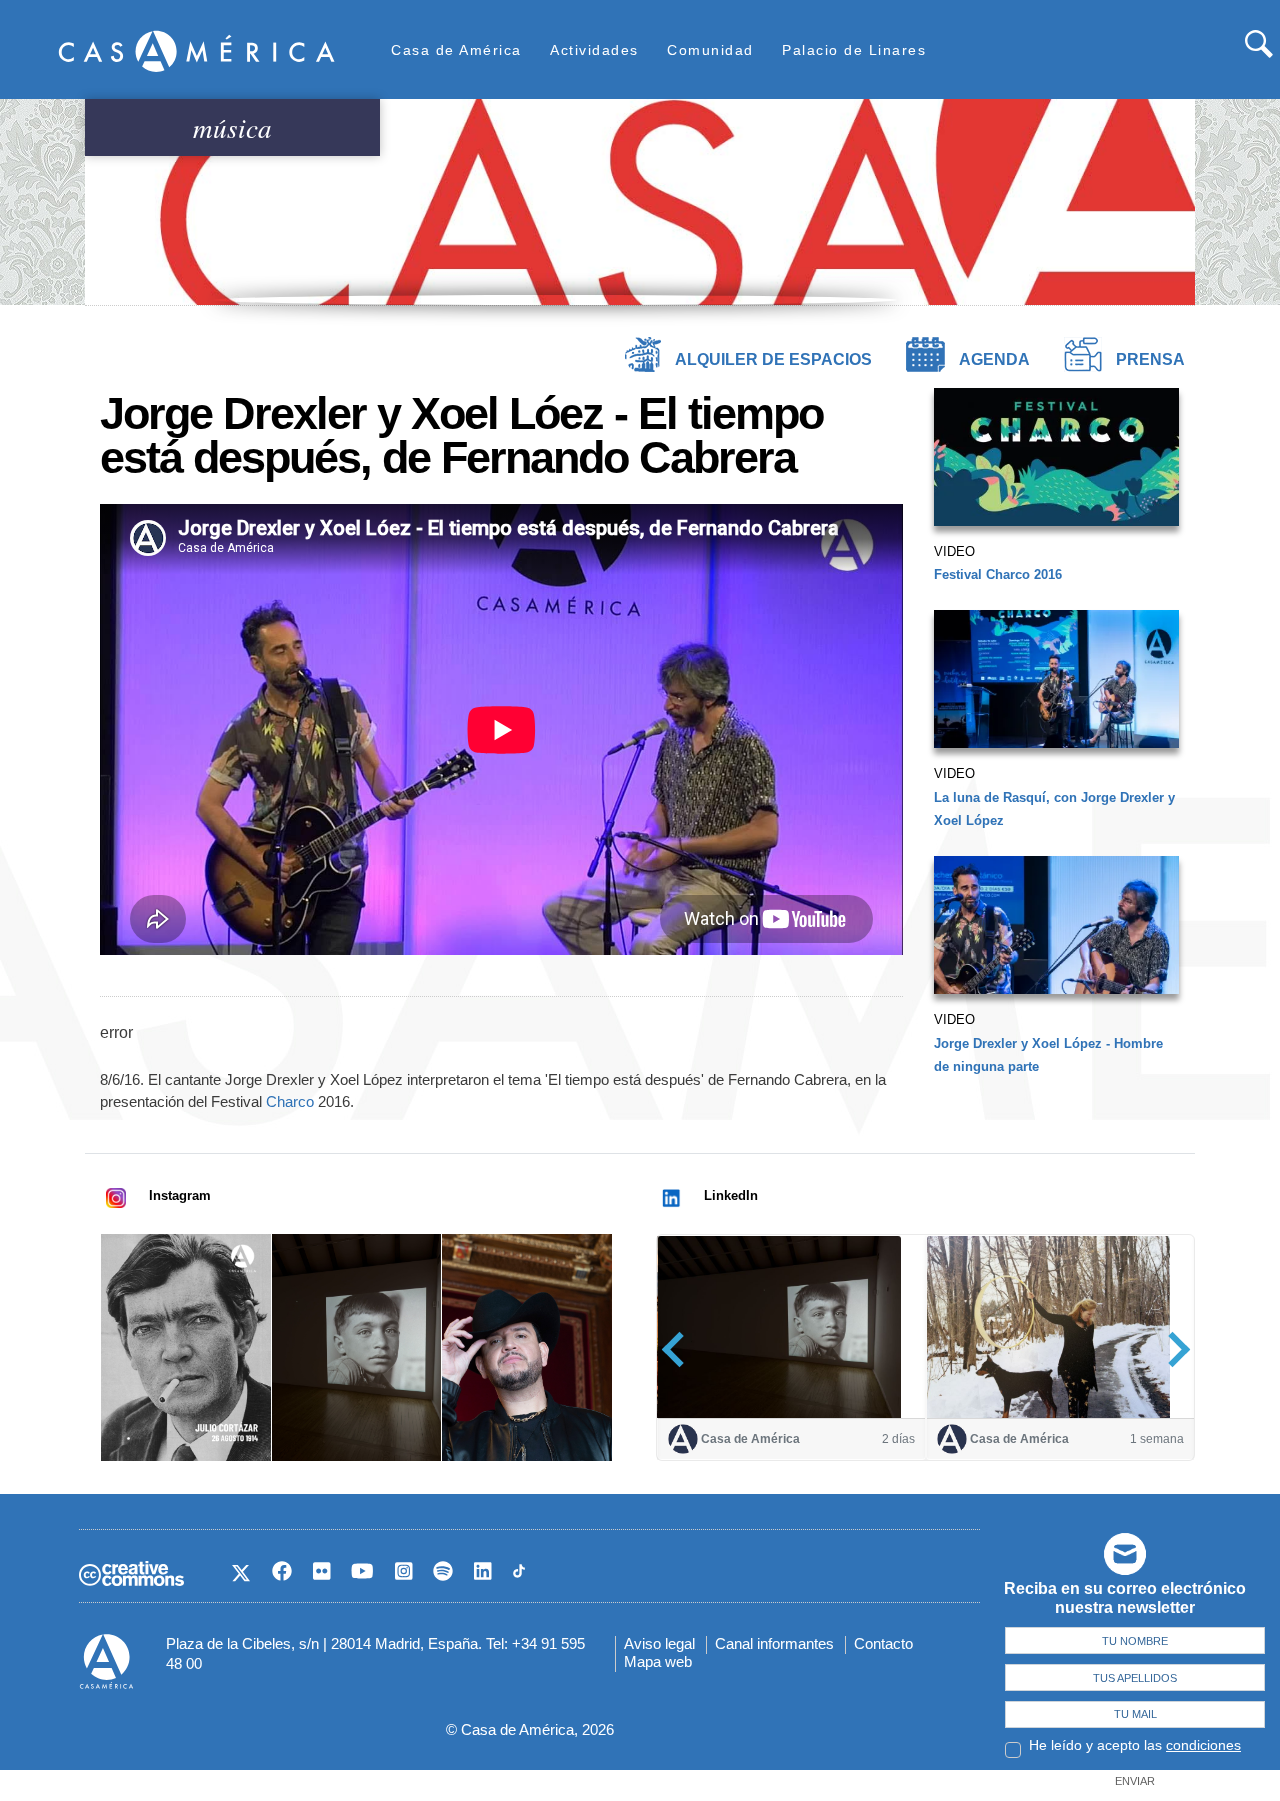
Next (1172, 1348)
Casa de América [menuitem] (456, 50)
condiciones (1203, 1745)
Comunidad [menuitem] (710, 50)
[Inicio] (197, 50)
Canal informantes (774, 1643)
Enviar (1135, 1781)
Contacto (883, 1643)
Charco (290, 1101)
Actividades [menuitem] (594, 50)
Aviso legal (659, 1643)
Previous (679, 1348)
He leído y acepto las (1135, 1745)
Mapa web (658, 1661)
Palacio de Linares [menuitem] (854, 50)
